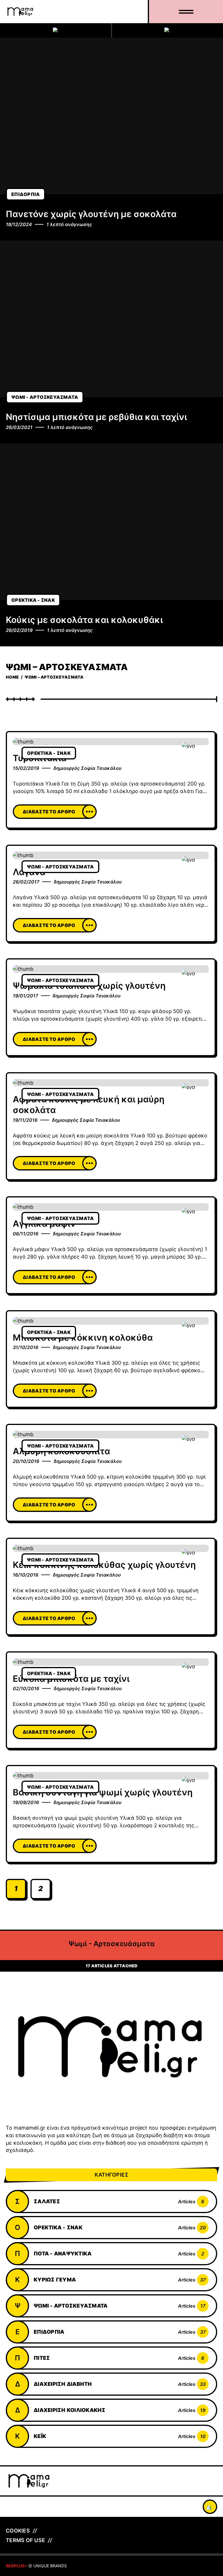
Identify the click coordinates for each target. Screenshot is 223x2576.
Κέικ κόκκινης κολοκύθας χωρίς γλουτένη (104, 1565)
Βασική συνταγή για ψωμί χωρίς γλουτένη (103, 1792)
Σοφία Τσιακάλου (101, 768)
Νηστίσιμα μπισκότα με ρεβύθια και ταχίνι (96, 417)
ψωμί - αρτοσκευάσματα (45, 397)
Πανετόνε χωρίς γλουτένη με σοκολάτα (91, 214)
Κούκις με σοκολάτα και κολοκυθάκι (84, 620)
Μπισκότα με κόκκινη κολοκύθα (83, 1337)
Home (12, 677)
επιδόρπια (26, 194)
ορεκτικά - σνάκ (33, 600)
